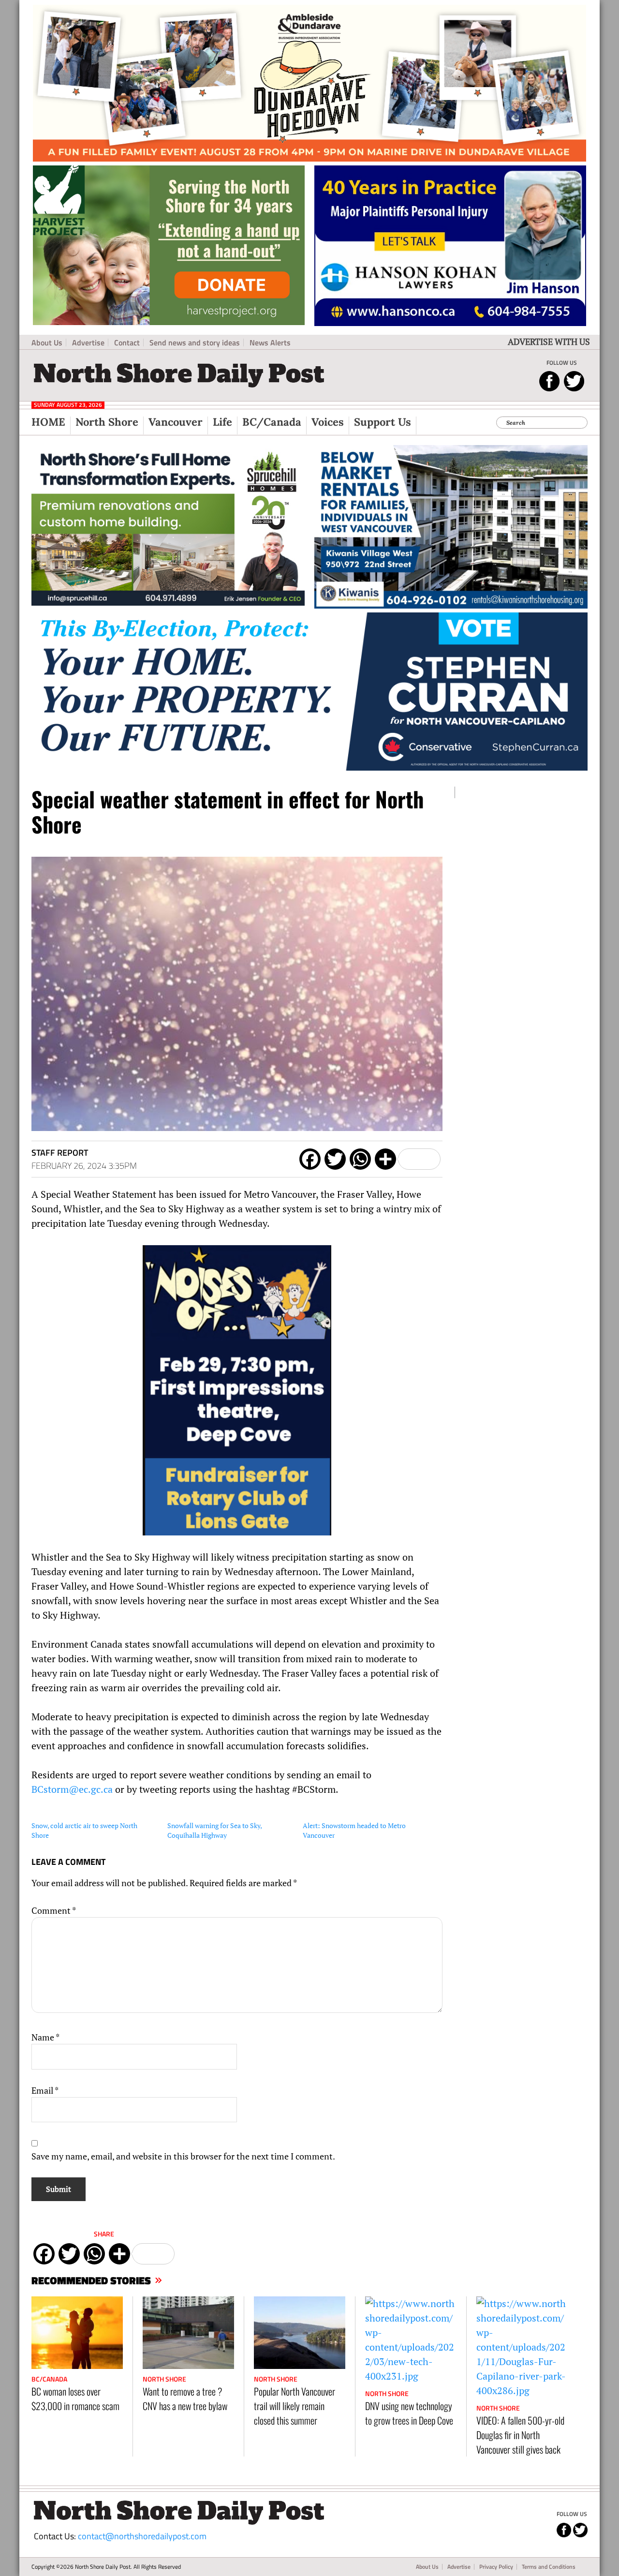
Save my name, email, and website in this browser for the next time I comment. (183, 2156)
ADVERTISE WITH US (549, 342)
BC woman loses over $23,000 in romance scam (75, 2398)
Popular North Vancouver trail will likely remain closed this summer (295, 2406)
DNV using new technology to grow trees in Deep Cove (409, 2413)
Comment (54, 1910)
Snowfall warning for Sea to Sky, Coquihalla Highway (214, 1830)
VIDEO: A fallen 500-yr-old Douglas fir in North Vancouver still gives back (520, 2435)
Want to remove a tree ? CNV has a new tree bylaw (185, 2398)
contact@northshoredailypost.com (142, 2536)
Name (45, 2037)
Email (45, 2090)
